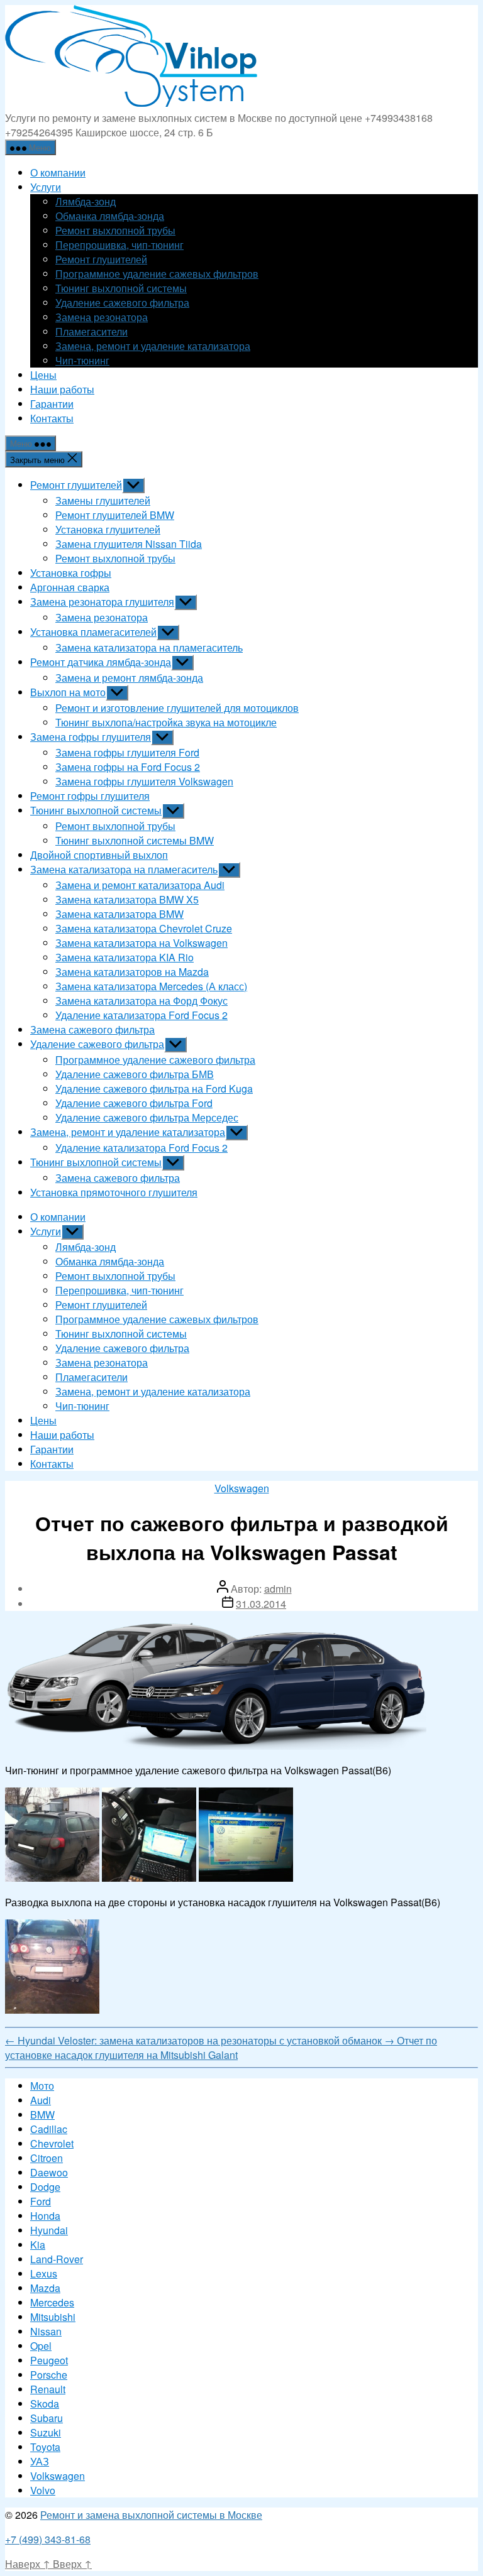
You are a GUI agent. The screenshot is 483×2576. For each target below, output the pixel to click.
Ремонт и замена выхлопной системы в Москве (151, 2515)
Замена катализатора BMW (119, 914)
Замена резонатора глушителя (102, 602)
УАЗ (40, 2461)
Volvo (43, 2490)
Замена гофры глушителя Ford (127, 752)
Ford (41, 2201)
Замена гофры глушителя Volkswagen (144, 781)
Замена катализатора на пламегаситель (149, 647)
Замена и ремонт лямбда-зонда (129, 678)
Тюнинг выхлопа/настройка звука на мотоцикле (166, 722)
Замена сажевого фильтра (92, 1029)
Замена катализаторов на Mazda (132, 972)
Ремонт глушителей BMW (115, 515)
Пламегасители (92, 331)
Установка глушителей (108, 529)
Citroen (47, 2158)
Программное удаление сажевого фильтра (155, 1060)
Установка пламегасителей (93, 632)
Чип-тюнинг (82, 360)
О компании (58, 172)
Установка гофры (71, 573)
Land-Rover (57, 2259)
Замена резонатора (102, 317)
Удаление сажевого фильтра (122, 303)
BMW (42, 2115)
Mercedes (52, 2302)
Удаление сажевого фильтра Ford (134, 1103)
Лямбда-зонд (86, 201)
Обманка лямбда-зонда (110, 216)
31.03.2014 (261, 1604)
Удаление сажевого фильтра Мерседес (147, 1117)
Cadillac (49, 2129)
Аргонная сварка (70, 587)
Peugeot (49, 2360)
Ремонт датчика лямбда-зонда (101, 662)
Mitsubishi (53, 2317)
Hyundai (49, 2230)
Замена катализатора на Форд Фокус (142, 1001)
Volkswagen (242, 1488)
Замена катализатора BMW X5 (127, 899)
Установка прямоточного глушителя (114, 1192)
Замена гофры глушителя (91, 737)
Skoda (45, 2404)
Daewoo (49, 2172)
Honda (45, 2216)
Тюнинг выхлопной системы (121, 288)
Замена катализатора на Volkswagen (142, 943)
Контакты (52, 418)
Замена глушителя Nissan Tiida (129, 544)
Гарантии (52, 404)
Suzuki (46, 2432)
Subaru (47, 2418)
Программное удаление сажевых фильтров (157, 274)
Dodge (45, 2187)
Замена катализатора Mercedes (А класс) (151, 986)
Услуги (46, 187)
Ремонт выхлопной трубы (115, 230)
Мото (42, 2086)
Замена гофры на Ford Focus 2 (128, 767)
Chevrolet (52, 2143)
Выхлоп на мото (68, 692)
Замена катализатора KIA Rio (125, 957)
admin (278, 1589)
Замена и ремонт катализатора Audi (140, 885)
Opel (41, 2346)
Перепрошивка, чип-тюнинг (119, 245)
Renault (48, 2389)
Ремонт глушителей (101, 259)
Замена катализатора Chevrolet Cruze (144, 928)
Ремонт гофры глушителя (90, 796)
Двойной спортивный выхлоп (99, 855)
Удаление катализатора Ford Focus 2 (142, 1015)
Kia (38, 2245)
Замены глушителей (103, 500)
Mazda (45, 2288)
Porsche (49, 2375)
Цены (43, 375)
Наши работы (62, 389)
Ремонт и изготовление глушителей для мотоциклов (177, 708)
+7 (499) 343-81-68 (48, 2539)
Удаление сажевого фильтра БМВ (135, 1074)
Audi (41, 2100)
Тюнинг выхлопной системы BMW (135, 840)
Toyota (45, 2447)
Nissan (46, 2331)
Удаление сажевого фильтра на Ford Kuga (154, 1089)
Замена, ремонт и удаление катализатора (153, 346)
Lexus (44, 2273)
